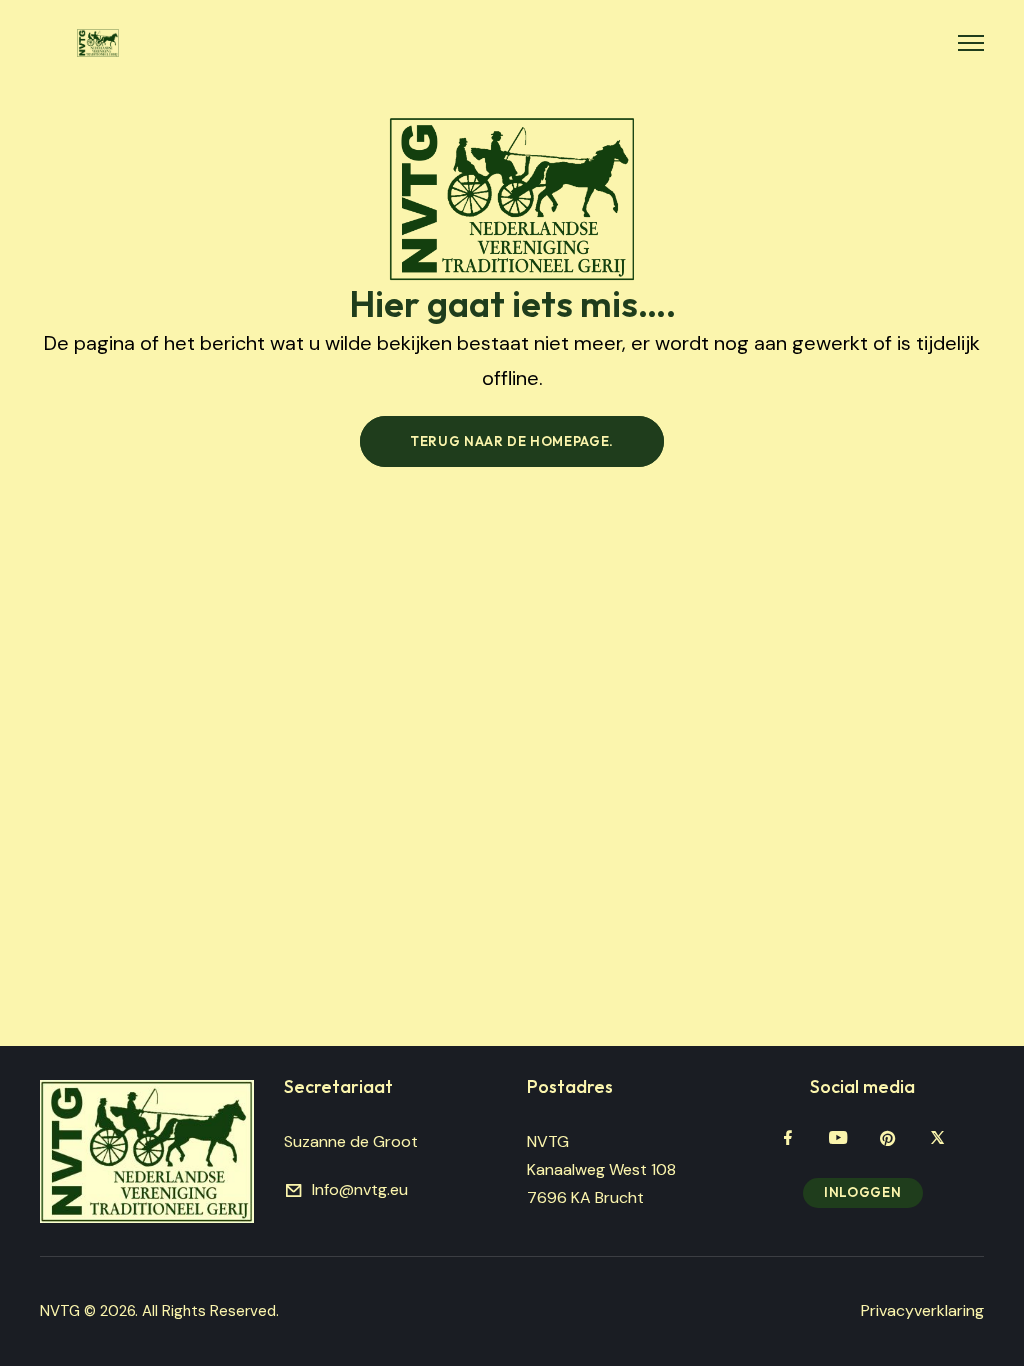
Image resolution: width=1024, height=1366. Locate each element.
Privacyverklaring (922, 1310)
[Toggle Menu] (971, 43)
